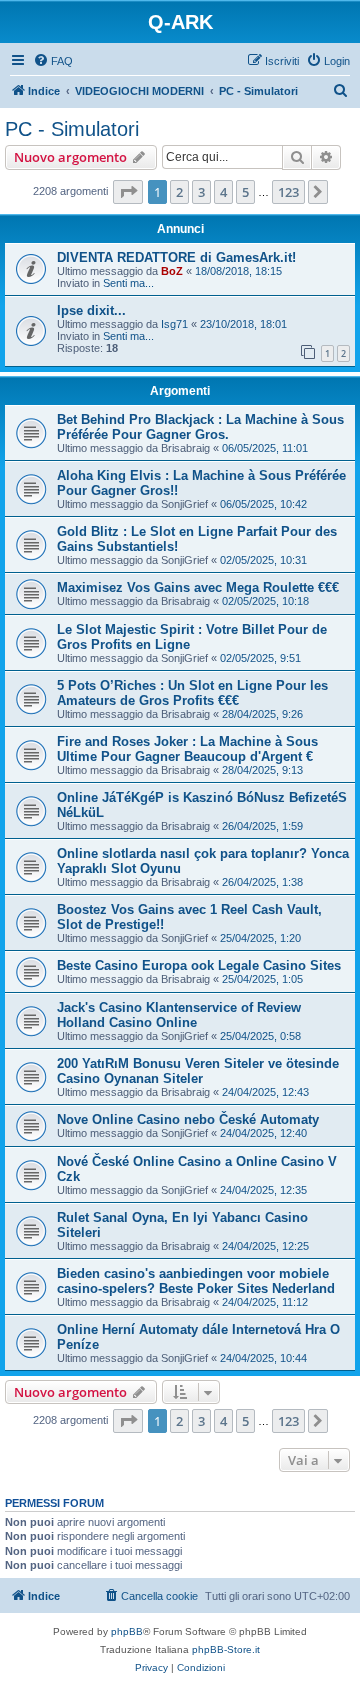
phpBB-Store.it (226, 1649)
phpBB (127, 1631)
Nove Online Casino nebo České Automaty (188, 1119)
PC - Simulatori (72, 129)
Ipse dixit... (91, 310)
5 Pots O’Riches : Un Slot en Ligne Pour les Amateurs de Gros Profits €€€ (192, 693)
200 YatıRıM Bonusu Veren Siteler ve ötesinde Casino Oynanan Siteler (198, 1071)
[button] (128, 192)
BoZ (172, 271)
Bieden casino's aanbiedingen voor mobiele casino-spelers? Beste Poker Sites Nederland (196, 1281)
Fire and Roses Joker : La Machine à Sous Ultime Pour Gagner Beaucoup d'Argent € (187, 749)
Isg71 (174, 324)
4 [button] (223, 192)
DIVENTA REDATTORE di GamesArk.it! (176, 257)
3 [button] (201, 192)
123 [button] (288, 192)
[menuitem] (53, 61)
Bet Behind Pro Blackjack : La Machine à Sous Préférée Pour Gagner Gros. (200, 427)
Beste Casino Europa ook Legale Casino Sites (199, 965)
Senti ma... (128, 283)
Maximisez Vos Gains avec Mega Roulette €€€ (198, 587)
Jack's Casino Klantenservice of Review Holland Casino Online (179, 1015)
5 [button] (245, 192)
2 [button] (179, 192)
